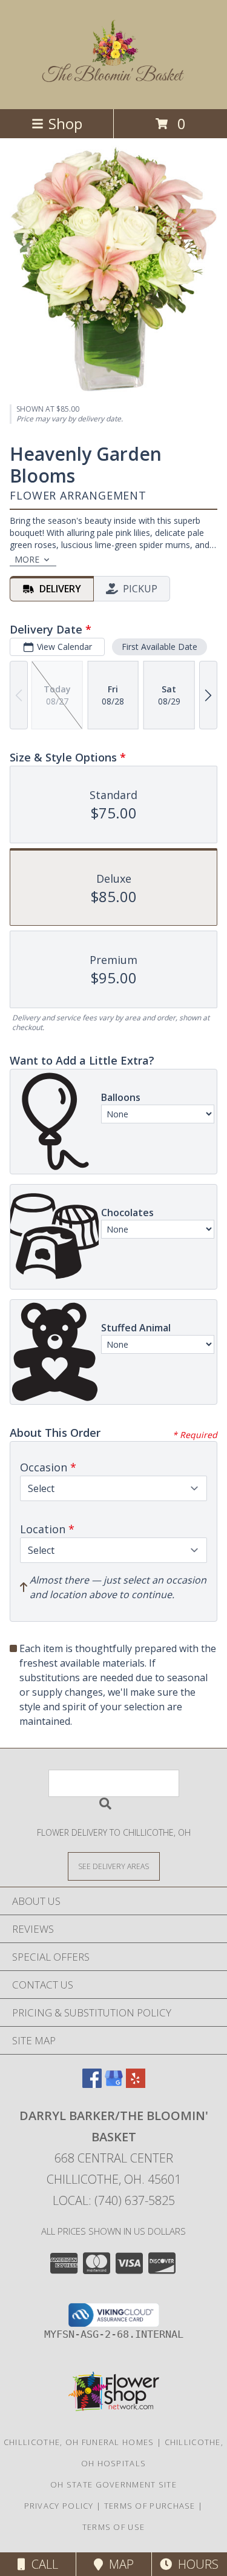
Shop (65, 123)
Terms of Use (114, 2527)
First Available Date (160, 647)
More (27, 559)
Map (118, 2564)
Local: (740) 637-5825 (114, 2200)
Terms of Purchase (150, 2506)
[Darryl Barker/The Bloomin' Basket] (114, 79)
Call (42, 2564)
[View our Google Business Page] (114, 2084)
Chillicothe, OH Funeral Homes (79, 2442)
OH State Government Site (113, 2484)
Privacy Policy (59, 2506)
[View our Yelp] (136, 2084)
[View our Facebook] (92, 2084)
